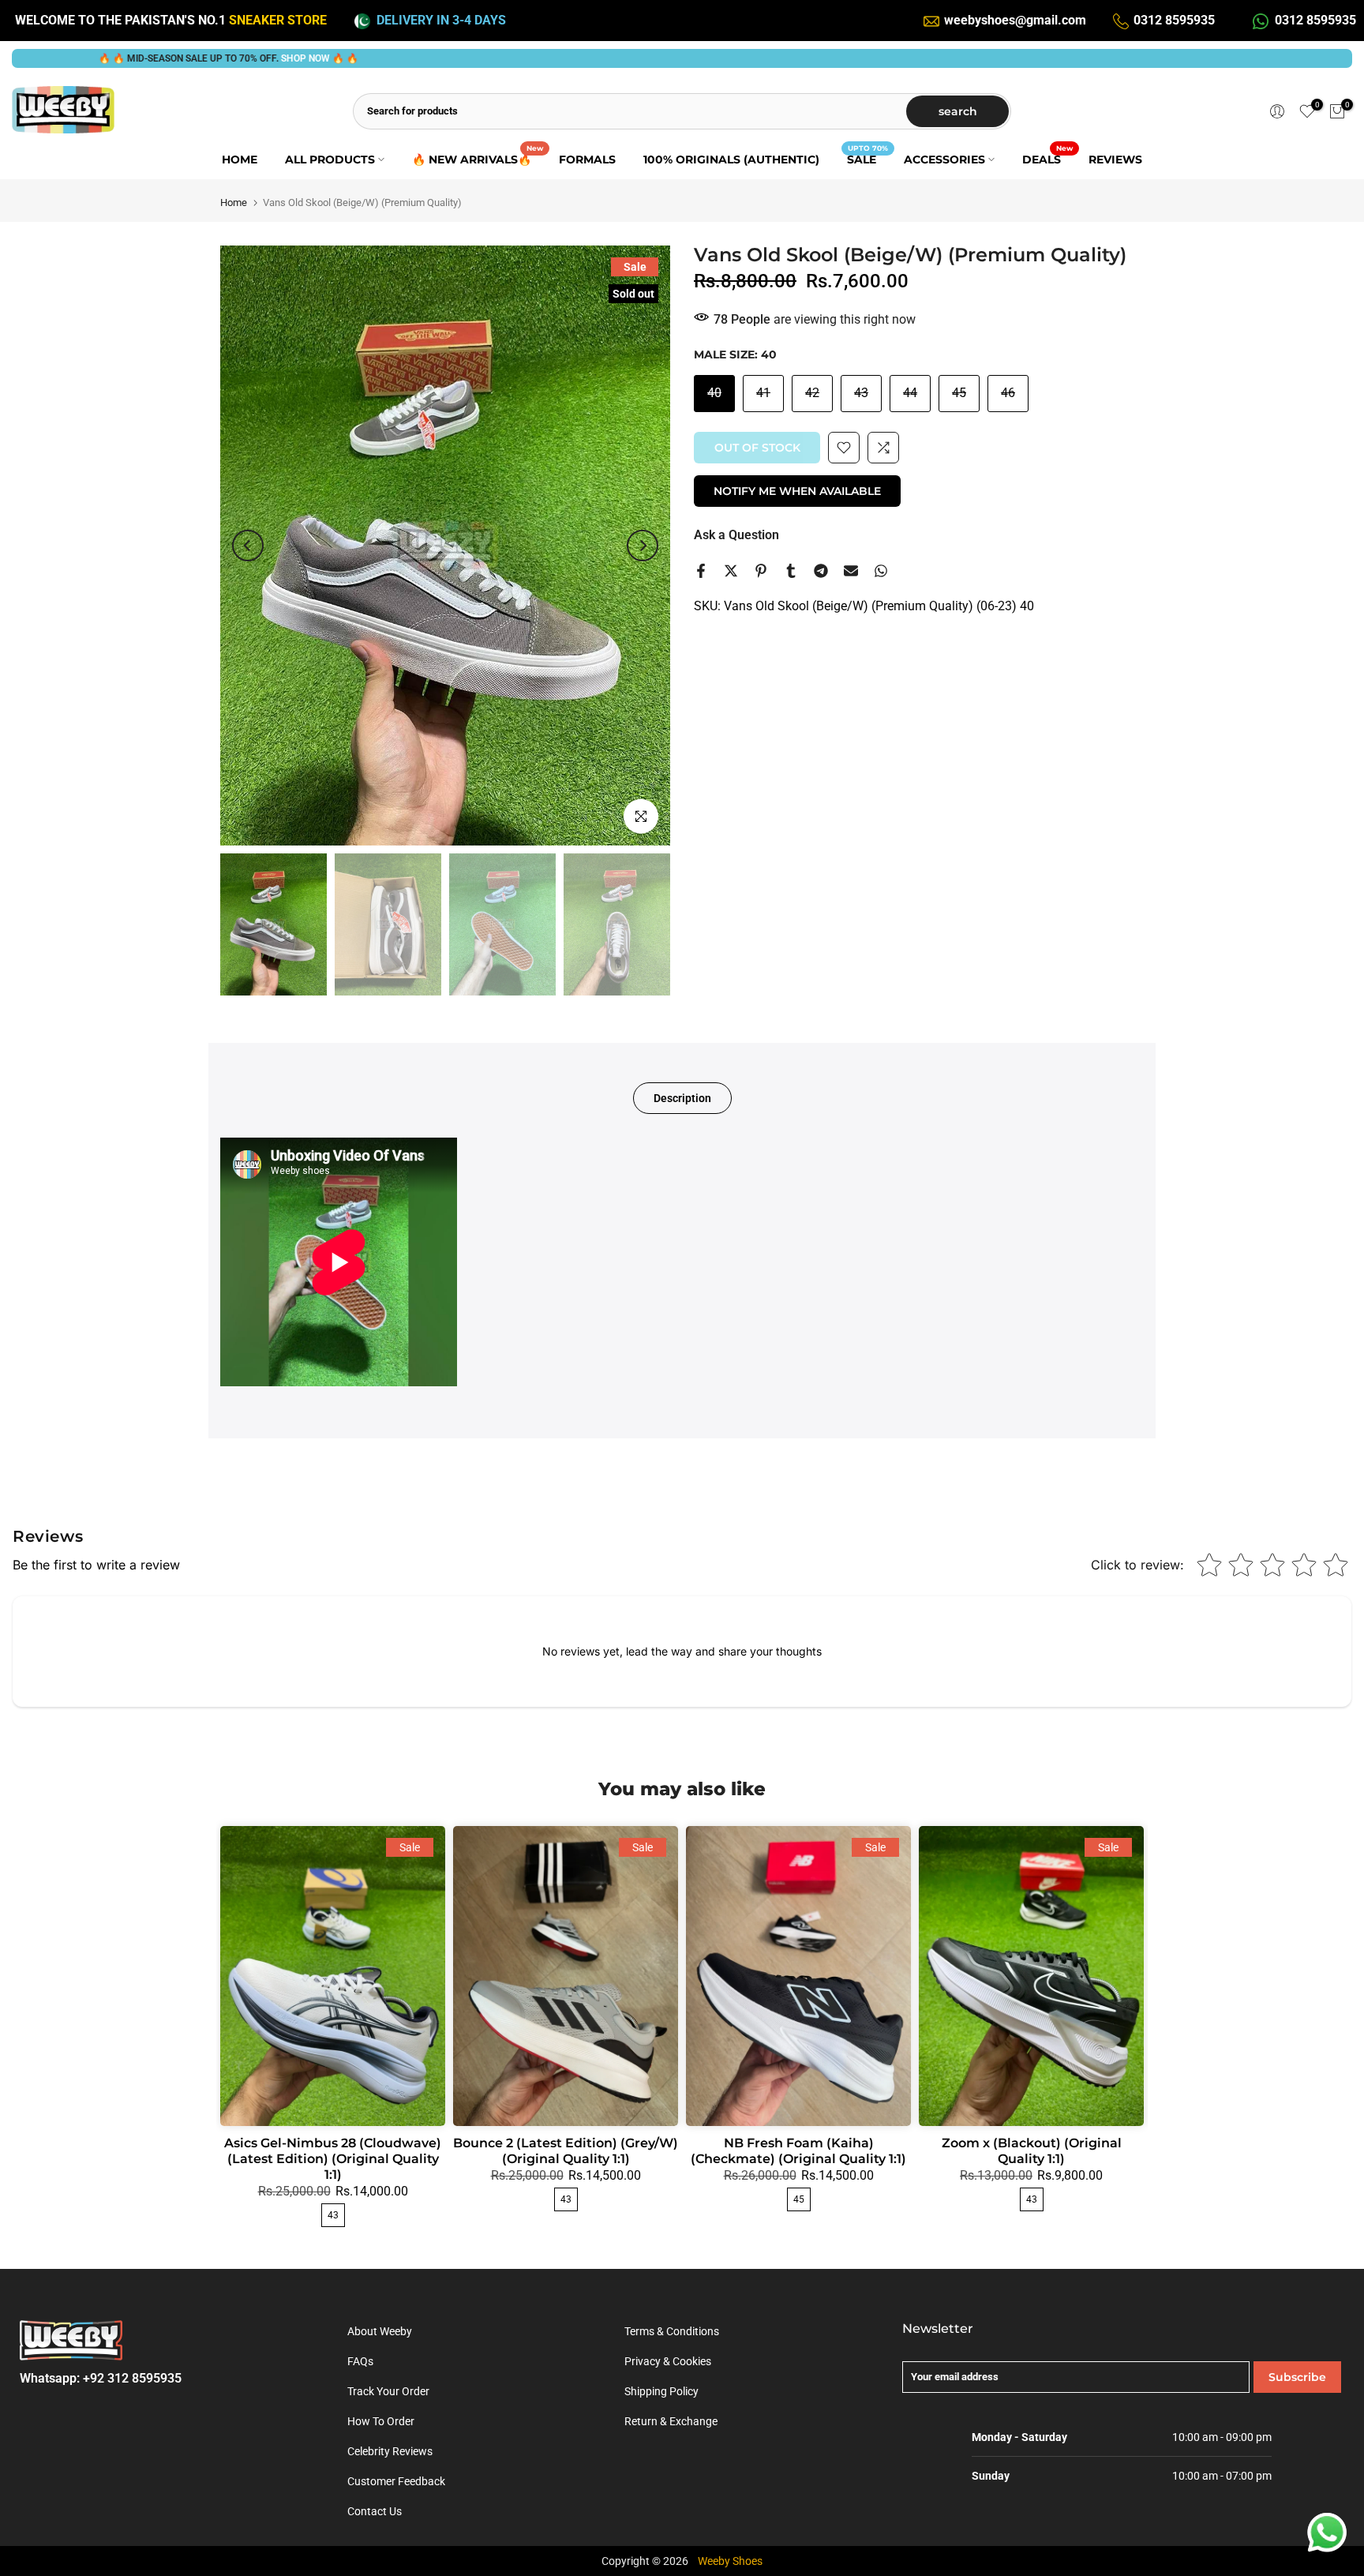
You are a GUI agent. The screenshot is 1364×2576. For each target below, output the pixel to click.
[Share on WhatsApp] (881, 571)
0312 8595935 (1174, 20)
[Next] (643, 546)
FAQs (360, 2361)
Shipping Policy (661, 2391)
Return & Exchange (671, 2421)
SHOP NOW (193, 58)
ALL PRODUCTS (330, 159)
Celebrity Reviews (390, 2451)
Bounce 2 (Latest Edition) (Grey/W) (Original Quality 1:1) (566, 2151)
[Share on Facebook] (701, 571)
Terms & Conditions (672, 2331)
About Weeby (380, 2331)
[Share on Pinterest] (761, 571)
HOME (240, 159)
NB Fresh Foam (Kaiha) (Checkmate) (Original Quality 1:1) (798, 2151)
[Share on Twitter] (731, 571)
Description (682, 1098)
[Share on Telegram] (821, 571)
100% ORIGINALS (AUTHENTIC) (731, 159)
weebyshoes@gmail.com (1015, 20)
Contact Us (375, 2511)
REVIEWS (1115, 159)
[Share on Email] (851, 571)
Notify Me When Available (797, 491)
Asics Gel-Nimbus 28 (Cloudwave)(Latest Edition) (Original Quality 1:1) (333, 2159)
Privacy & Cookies (668, 2361)
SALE (867, 158)
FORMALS (587, 159)
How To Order (381, 2421)
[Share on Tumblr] (791, 571)
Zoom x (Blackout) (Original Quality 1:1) (1032, 2151)
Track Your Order (388, 2391)
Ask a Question (736, 535)
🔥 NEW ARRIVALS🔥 (478, 158)
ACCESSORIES (944, 159)
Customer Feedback (396, 2481)
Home (234, 202)
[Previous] (248, 546)
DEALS (1047, 158)
